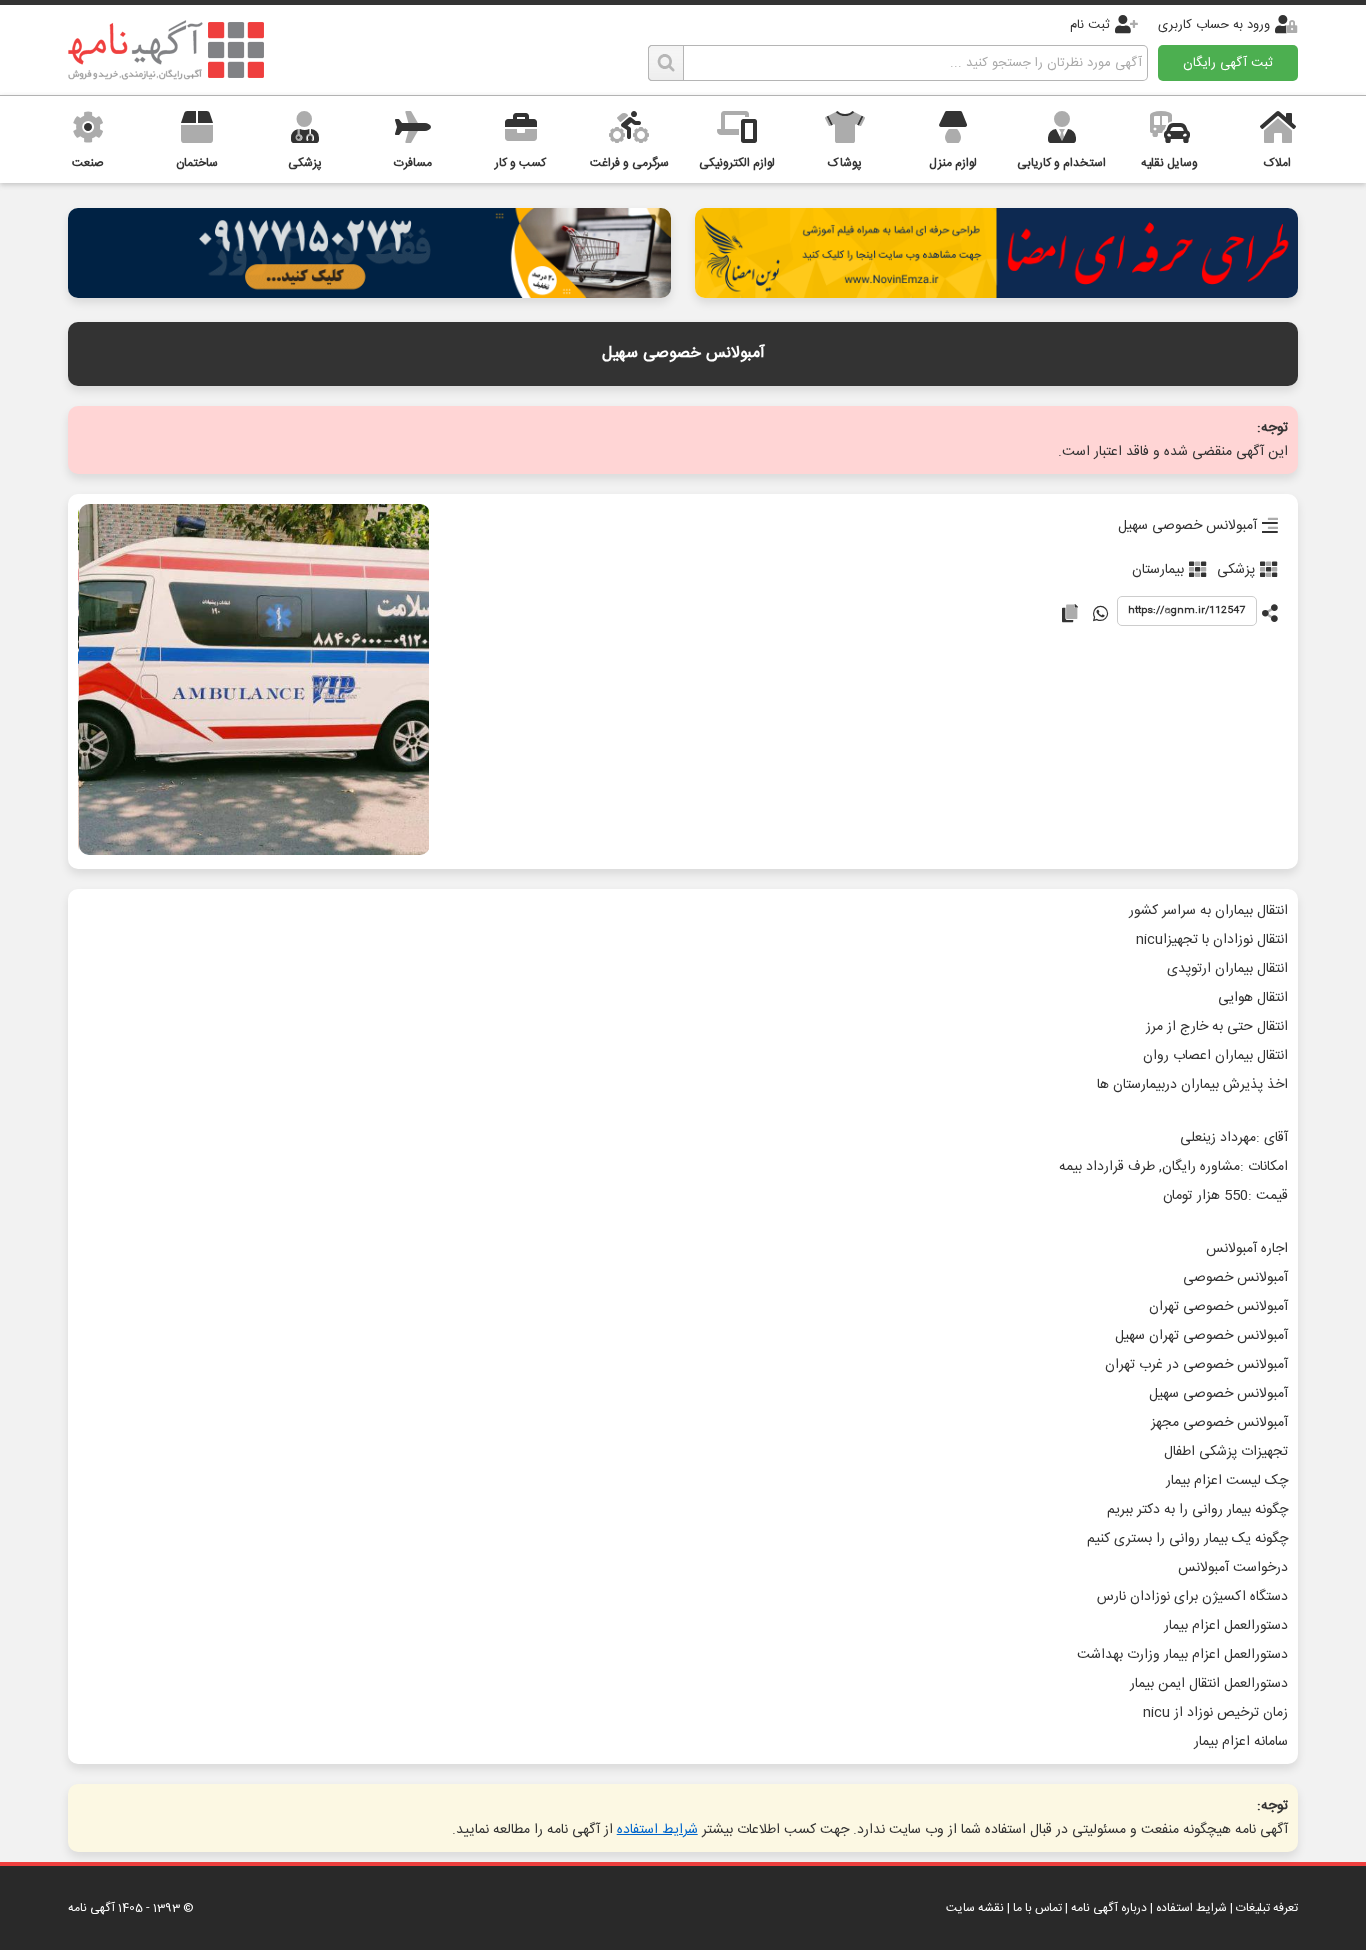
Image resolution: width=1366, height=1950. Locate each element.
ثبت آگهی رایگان (1228, 63)
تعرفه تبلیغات (1267, 1908)
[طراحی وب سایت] (369, 292)
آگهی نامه (91, 1908)
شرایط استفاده (657, 1830)
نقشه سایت (975, 1908)
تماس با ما (1037, 1908)
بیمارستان (1158, 570)
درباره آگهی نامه (1109, 1908)
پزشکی (1236, 570)
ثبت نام (1090, 25)
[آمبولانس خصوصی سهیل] (254, 681)
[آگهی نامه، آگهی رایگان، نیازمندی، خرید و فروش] (166, 50)
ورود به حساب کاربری (1214, 25)
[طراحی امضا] (996, 292)
